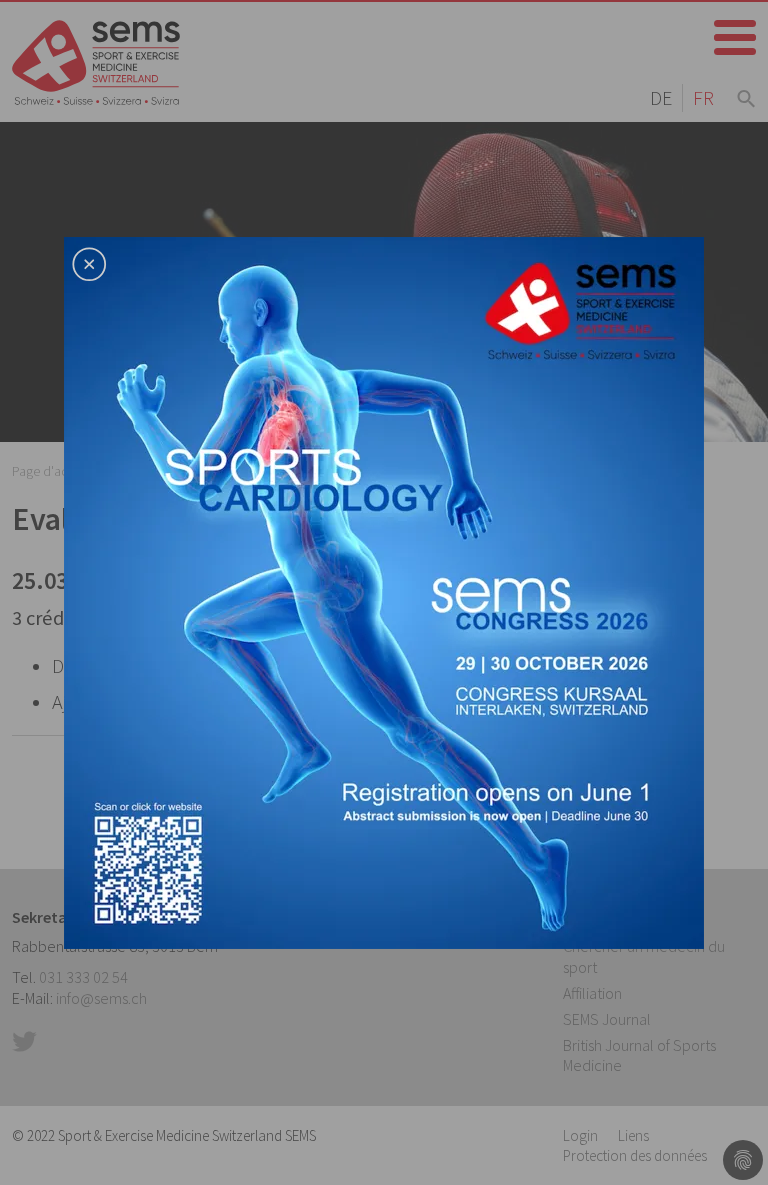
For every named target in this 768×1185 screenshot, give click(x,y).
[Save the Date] (384, 590)
